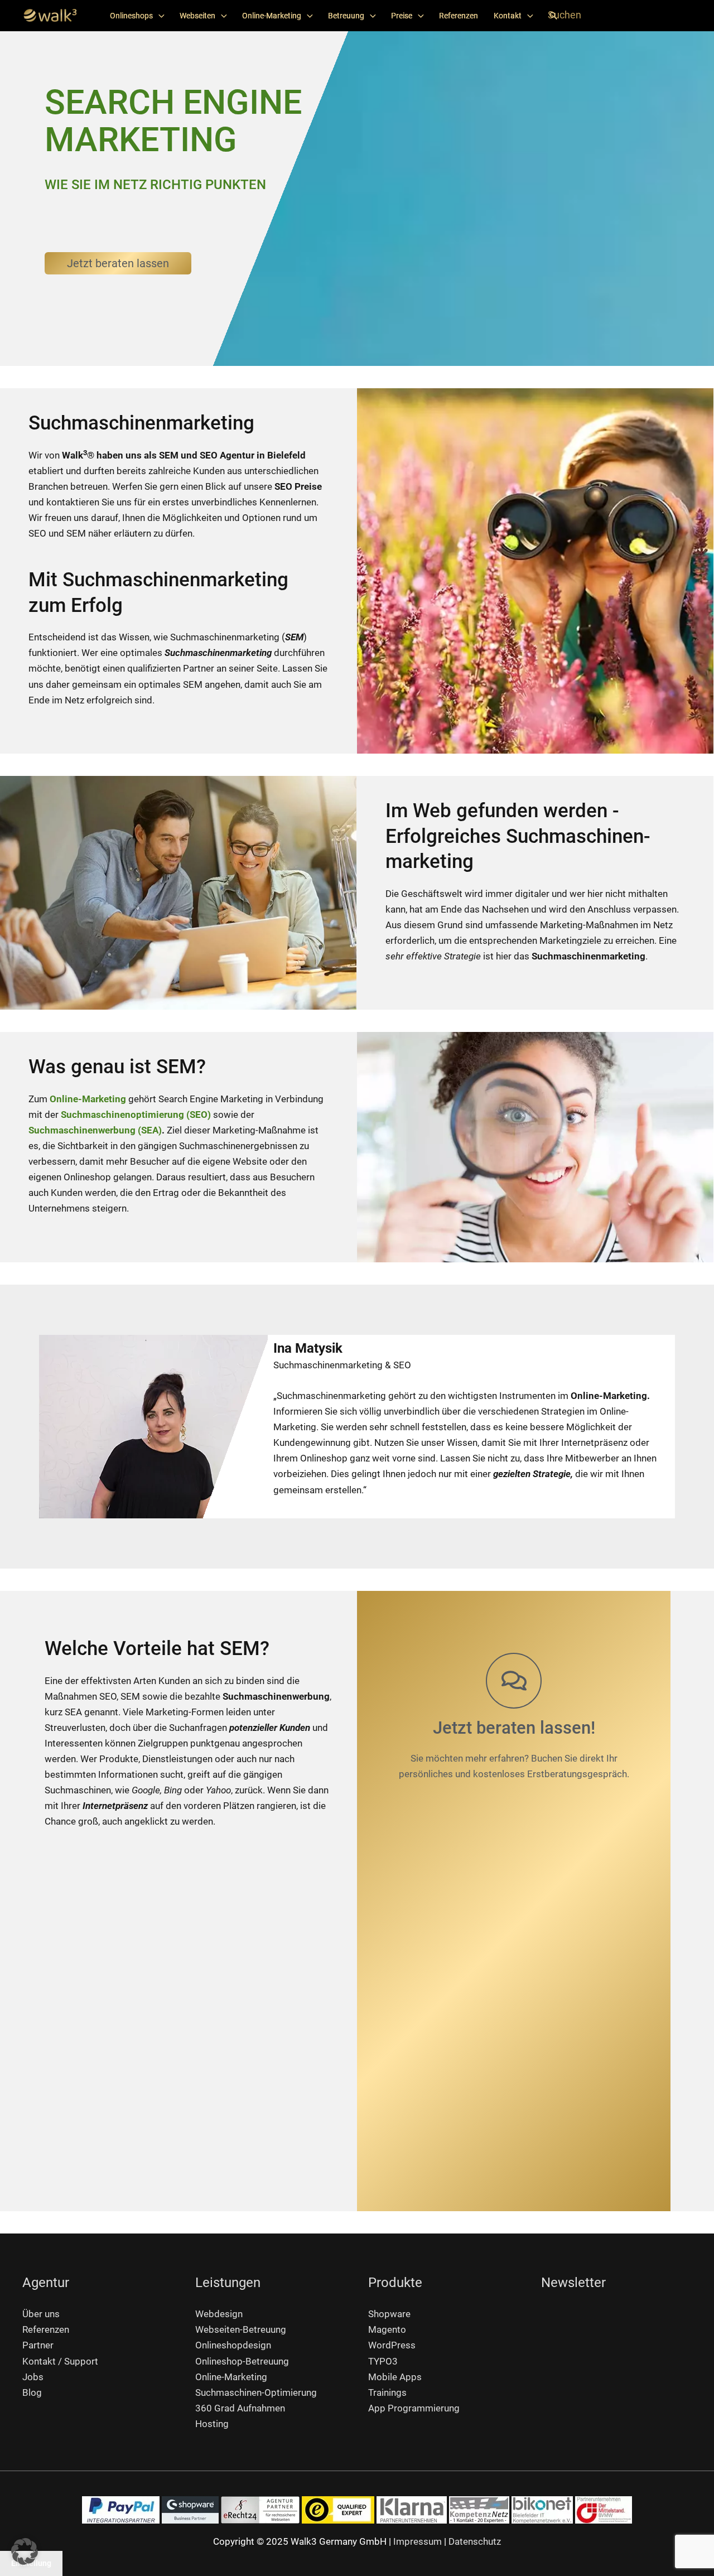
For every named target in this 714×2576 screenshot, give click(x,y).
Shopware (389, 2314)
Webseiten (197, 16)
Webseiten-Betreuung (241, 2329)
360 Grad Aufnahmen (240, 2408)
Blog (32, 2392)
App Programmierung (414, 2408)
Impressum (418, 2541)
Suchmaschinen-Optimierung (256, 2392)
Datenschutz (475, 2541)
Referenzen (459, 16)
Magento (387, 2329)
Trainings (387, 2392)
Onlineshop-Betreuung (242, 2361)
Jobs (33, 2377)
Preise (402, 16)
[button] (553, 16)
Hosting (212, 2424)
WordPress (392, 2345)
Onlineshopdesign (233, 2345)
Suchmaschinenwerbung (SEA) (95, 1130)
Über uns (41, 2314)
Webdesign (219, 2314)
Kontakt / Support (60, 2361)
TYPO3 (383, 2361)
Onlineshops (131, 16)
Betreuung (346, 16)
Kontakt (508, 16)
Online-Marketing (272, 16)
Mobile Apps (395, 2377)
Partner (38, 2345)
